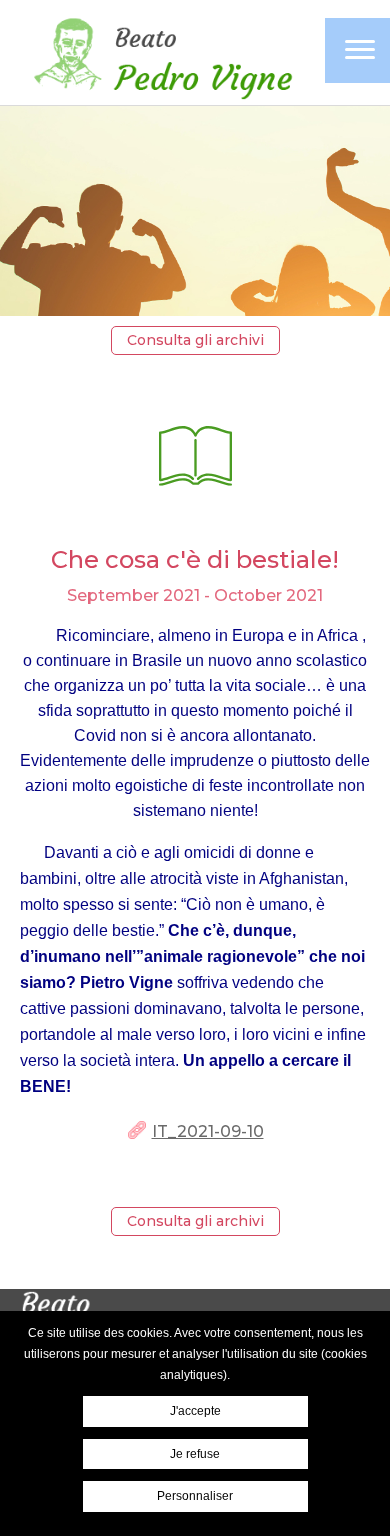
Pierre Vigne (160, 54)
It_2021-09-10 (208, 1131)
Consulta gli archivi (195, 340)
